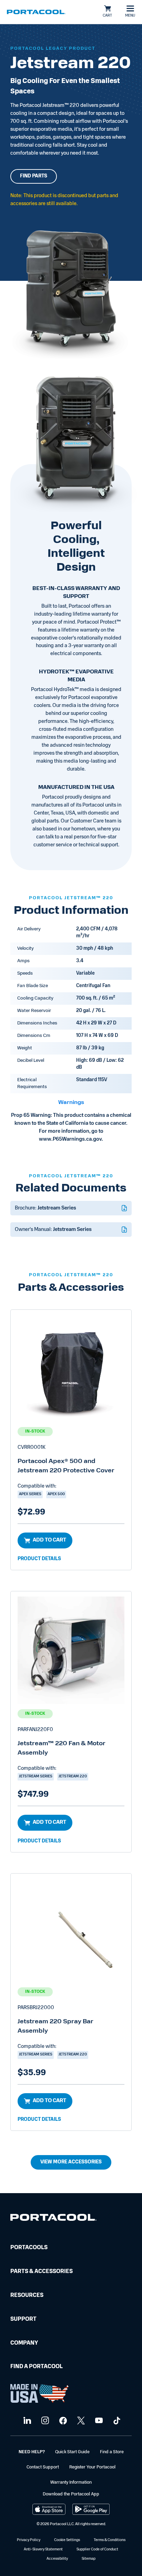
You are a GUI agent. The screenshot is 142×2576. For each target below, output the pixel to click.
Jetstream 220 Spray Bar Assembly (55, 2027)
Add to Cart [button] (49, 1540)
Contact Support (43, 2467)
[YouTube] (98, 2421)
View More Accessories (71, 2162)
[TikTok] (116, 2421)
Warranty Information (71, 2482)
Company (24, 2343)
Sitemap (89, 2559)
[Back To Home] (36, 12)
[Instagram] (44, 2421)
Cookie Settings (67, 2540)
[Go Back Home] (53, 2219)
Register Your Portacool (92, 2467)
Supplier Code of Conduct (97, 2550)
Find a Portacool (37, 2367)
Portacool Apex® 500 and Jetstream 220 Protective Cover (66, 1466)
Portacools (29, 2248)
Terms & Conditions (110, 2540)
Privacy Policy (29, 2540)
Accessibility (57, 2559)
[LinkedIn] (26, 2421)
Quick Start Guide (72, 2452)
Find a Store (112, 2452)
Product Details (39, 1559)
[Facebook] (62, 2421)
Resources (27, 2296)
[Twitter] (80, 2421)
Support (23, 2319)
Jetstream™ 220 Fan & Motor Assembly (62, 1749)
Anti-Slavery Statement (43, 2550)
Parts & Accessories (42, 2272)
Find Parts (34, 176)
